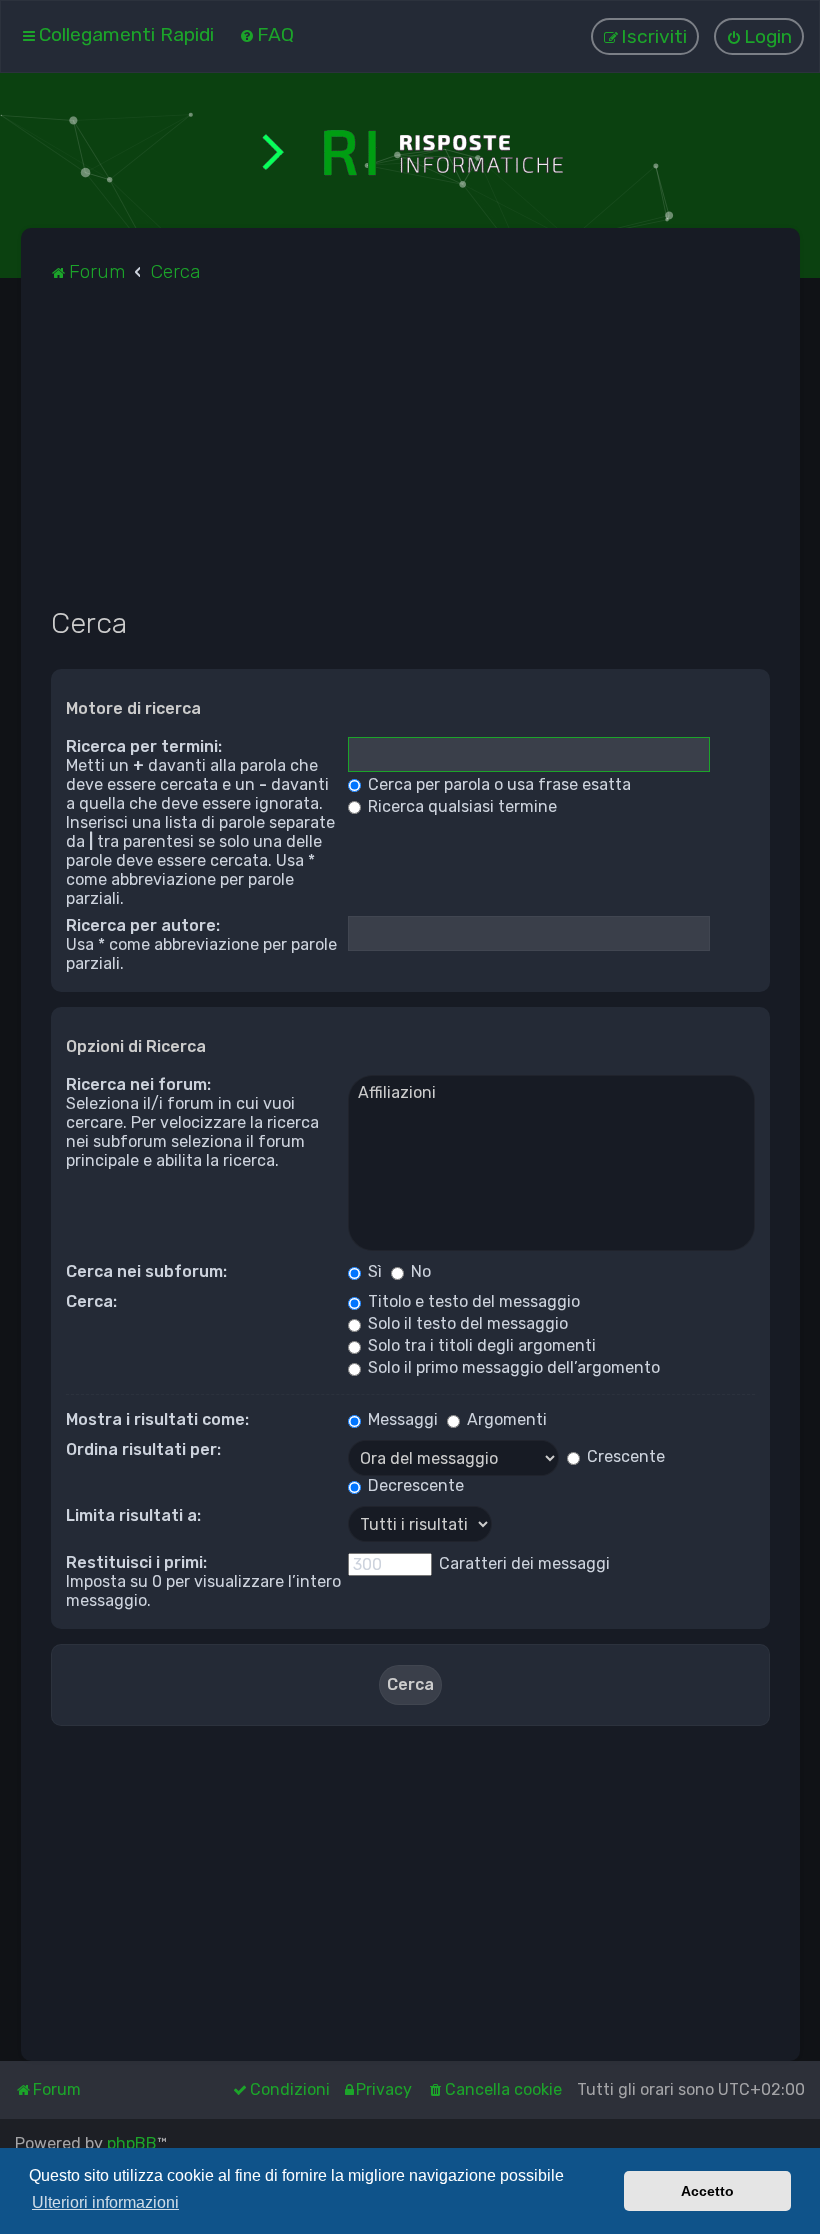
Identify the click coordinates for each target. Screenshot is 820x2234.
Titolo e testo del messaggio (472, 1301)
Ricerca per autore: (143, 925)
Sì (373, 1271)
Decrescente (414, 1485)
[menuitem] (266, 34)
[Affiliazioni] (551, 1093)
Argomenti (505, 1419)
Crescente (624, 1456)
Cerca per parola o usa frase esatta (497, 784)
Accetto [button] (707, 2191)
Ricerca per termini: (144, 746)
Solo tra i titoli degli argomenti (480, 1345)
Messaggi (401, 1419)
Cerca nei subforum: (146, 1271)
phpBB (132, 2143)
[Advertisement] (410, 456)
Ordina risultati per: (143, 1449)
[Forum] (410, 150)
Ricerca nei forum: (138, 1084)
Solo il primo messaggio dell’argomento (512, 1367)
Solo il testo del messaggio (466, 1323)
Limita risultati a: (133, 1515)
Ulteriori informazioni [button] (105, 2202)
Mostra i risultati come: (157, 1419)
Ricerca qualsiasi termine (460, 806)
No (419, 1271)
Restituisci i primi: (136, 1562)
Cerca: (91, 1301)
